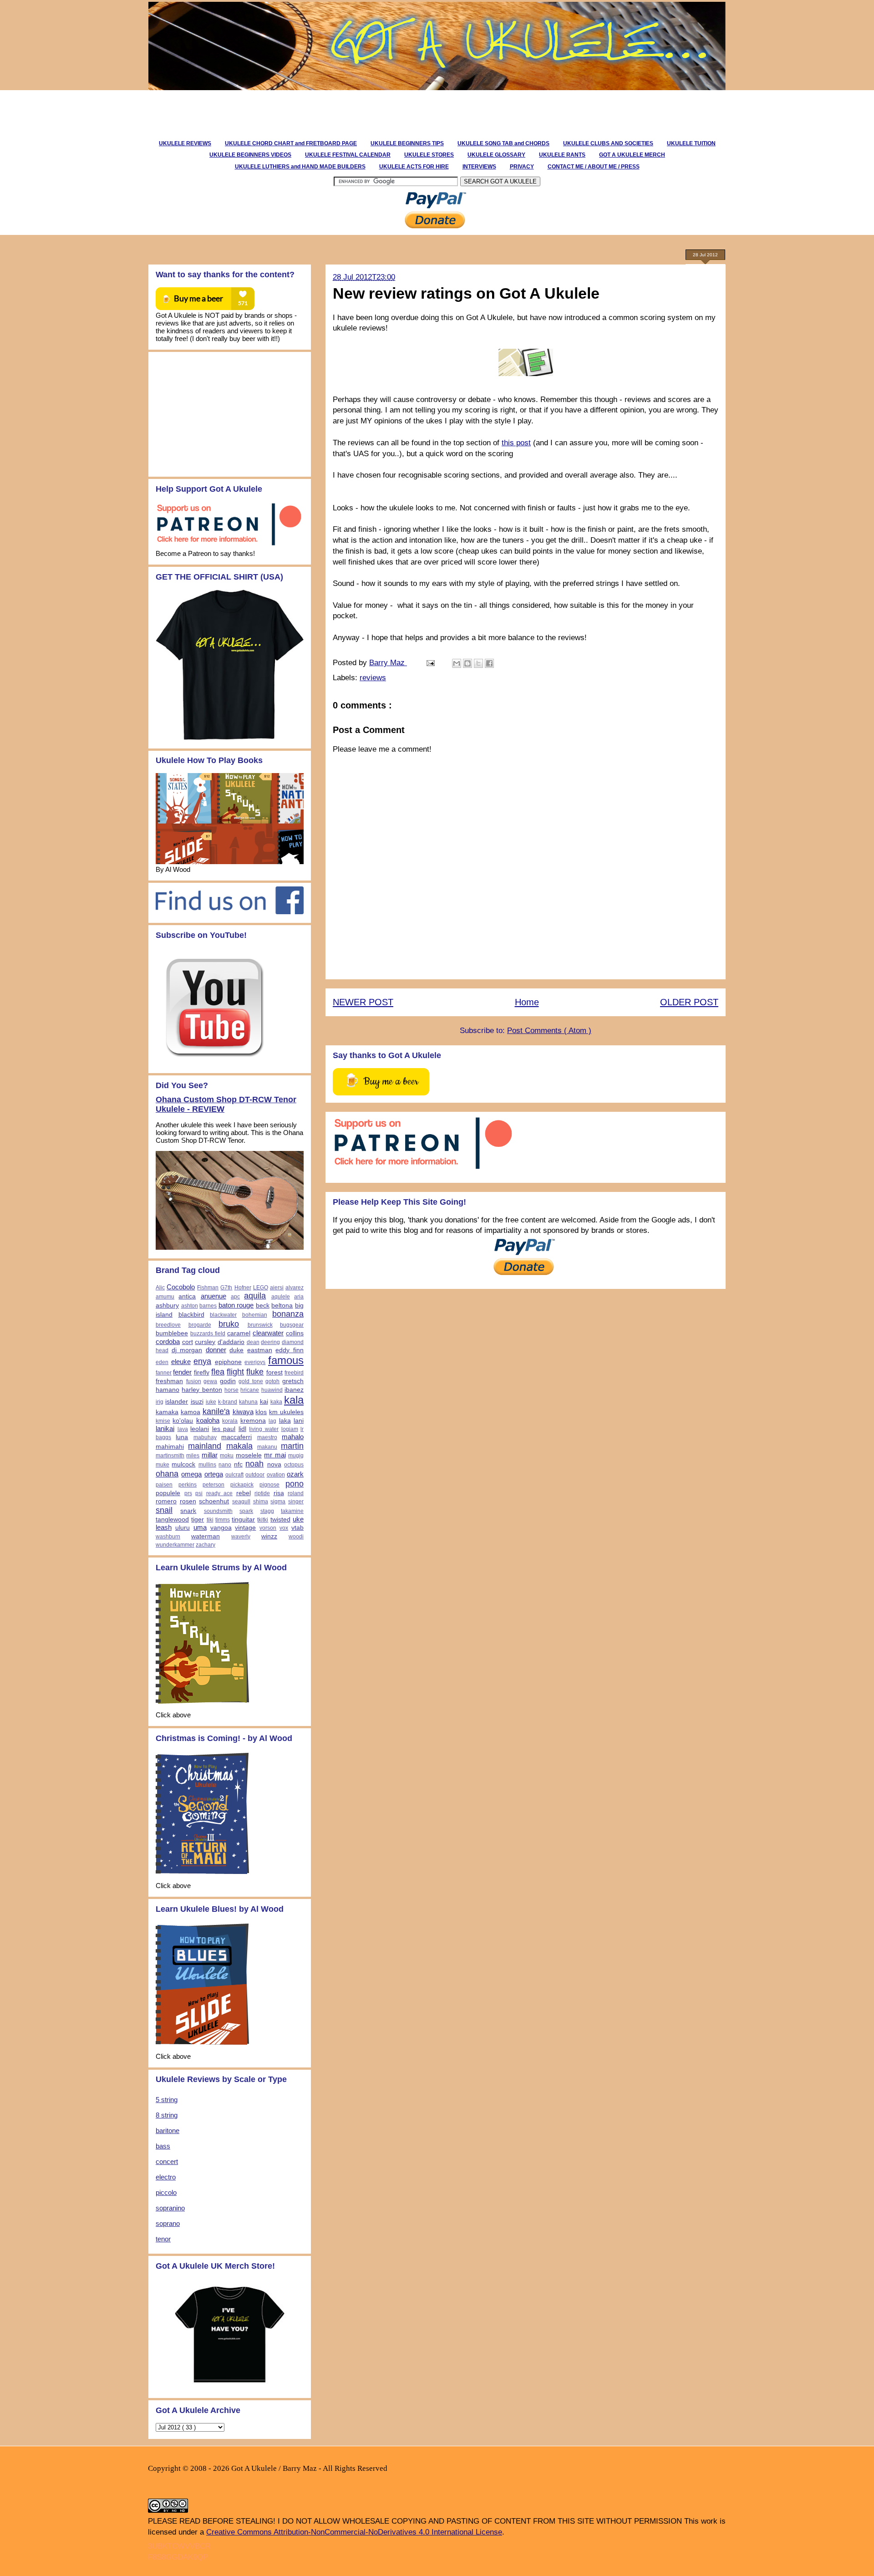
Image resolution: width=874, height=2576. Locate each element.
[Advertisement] (311, 111)
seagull (241, 1502)
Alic (160, 1288)
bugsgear (292, 1325)
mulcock (183, 1464)
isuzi (197, 1402)
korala (230, 1421)
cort (188, 1342)
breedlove (168, 1325)
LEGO (261, 1288)
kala (294, 1400)
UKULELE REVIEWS (185, 143)
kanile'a (216, 1411)
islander (177, 1402)
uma (200, 1527)
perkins (188, 1485)
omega (191, 1474)
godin (228, 1381)
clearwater (268, 1333)
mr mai (275, 1455)
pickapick (242, 1485)
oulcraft (234, 1475)
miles (193, 1456)
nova (274, 1464)
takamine (292, 1511)
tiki (210, 1520)
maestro (267, 1437)
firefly (202, 1372)
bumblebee (172, 1333)
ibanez (294, 1390)
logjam (290, 1429)
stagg (267, 1511)
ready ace (220, 1493)
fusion (194, 1381)
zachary (206, 1545)
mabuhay (205, 1437)
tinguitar (243, 1520)
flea (218, 1372)
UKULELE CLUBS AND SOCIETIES (608, 143)
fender (182, 1372)
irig (160, 1402)
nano (225, 1465)
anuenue (213, 1296)
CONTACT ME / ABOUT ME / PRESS (594, 167)
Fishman (208, 1288)
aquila (255, 1296)
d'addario (231, 1342)
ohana (167, 1474)
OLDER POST (689, 1002)
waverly (241, 1537)
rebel (244, 1493)
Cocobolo (181, 1287)
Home (527, 1002)
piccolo (166, 2192)
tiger (198, 1520)
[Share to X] (478, 663)
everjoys (255, 1362)
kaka (276, 1402)
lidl (242, 1429)
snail (164, 1510)
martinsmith (170, 1456)
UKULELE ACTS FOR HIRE (414, 167)
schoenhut (214, 1501)
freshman (169, 1381)
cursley (205, 1342)
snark (188, 1511)
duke (236, 1350)
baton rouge (236, 1305)
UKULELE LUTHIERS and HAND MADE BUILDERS (300, 167)
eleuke (181, 1362)
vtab (297, 1528)
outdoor (255, 1475)
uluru (183, 1528)
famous (286, 1360)
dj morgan (187, 1350)
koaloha (208, 1420)
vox (284, 1528)
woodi (296, 1537)
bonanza (288, 1314)
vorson (268, 1528)
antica (187, 1296)
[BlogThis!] (467, 663)
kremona (253, 1421)
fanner (164, 1373)
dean (253, 1342)
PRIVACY (522, 167)
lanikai (165, 1428)
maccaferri (236, 1437)
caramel (239, 1333)
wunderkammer (175, 1545)
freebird (294, 1373)
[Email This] (457, 663)
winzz (269, 1536)
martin (292, 1446)
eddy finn (290, 1350)
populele (168, 1493)
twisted (280, 1520)
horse (231, 1390)
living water (264, 1429)
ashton (190, 1306)
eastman (260, 1350)
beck (263, 1306)
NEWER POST (363, 1002)
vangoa (221, 1528)
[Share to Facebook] (489, 663)
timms (223, 1520)
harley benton (202, 1390)
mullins (207, 1465)
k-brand (228, 1402)
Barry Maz (388, 663)
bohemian (255, 1315)
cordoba (168, 1341)
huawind (272, 1390)
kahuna (248, 1402)
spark (246, 1511)
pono (295, 1484)
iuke (211, 1402)
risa (279, 1493)
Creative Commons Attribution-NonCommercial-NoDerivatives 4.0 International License (354, 2532)
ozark (295, 1474)
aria (299, 1297)
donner (216, 1350)
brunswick (260, 1325)
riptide (262, 1493)
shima (261, 1502)
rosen (188, 1501)
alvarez (295, 1288)
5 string (167, 2100)
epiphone (228, 1362)
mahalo (293, 1437)
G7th (226, 1288)
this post (516, 443)
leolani (200, 1429)
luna (182, 1437)
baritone (168, 2131)
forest (274, 1372)
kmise (163, 1421)
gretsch (293, 1381)
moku (227, 1456)
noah (254, 1464)
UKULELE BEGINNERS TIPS (407, 143)
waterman (206, 1536)
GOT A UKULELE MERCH (632, 155)
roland (296, 1493)
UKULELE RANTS (562, 155)
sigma (278, 1502)
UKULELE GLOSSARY (496, 155)
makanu (267, 1447)
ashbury (167, 1306)
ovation (276, 1475)
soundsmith (218, 1511)
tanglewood (172, 1520)
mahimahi (170, 1447)
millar (210, 1455)
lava (183, 1429)
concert (167, 2161)
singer (296, 1502)
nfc (238, 1464)
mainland (205, 1446)
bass (163, 2146)
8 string (167, 2115)
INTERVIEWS (479, 167)
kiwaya (243, 1412)
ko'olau (183, 1421)
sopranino (170, 2208)
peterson (213, 1485)
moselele (249, 1455)
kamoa (191, 1412)
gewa (210, 1381)
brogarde (200, 1325)
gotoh (272, 1381)
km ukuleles (286, 1412)
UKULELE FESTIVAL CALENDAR (348, 155)
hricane (250, 1390)
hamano (168, 1390)
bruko (229, 1324)
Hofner (243, 1288)
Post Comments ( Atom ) (549, 1031)
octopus (294, 1465)
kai (264, 1402)
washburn (168, 1537)
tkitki (263, 1520)
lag (272, 1421)
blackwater (223, 1315)
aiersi (277, 1288)
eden (162, 1362)
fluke (255, 1372)
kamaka (167, 1412)
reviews (373, 678)
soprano (168, 2223)
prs (188, 1493)
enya (202, 1361)
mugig (296, 1456)
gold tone (251, 1381)
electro (166, 2177)
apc (235, 1297)
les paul (224, 1429)
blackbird (191, 1315)
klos (261, 1412)
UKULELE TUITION (691, 143)
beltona (282, 1306)
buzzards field (208, 1334)
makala (239, 1446)
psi (199, 1493)
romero (166, 1501)
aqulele (281, 1297)
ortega (214, 1474)
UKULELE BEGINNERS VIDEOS (250, 155)
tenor (163, 2239)
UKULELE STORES (429, 155)
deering (270, 1342)
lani (299, 1421)
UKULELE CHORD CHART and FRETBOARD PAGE (291, 143)
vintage (245, 1528)
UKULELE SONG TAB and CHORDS (503, 143)
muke (163, 1465)
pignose (269, 1485)
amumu (165, 1297)
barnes (208, 1306)
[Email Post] (430, 663)
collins (295, 1333)
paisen (164, 1485)
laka (285, 1421)
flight (235, 1372)
